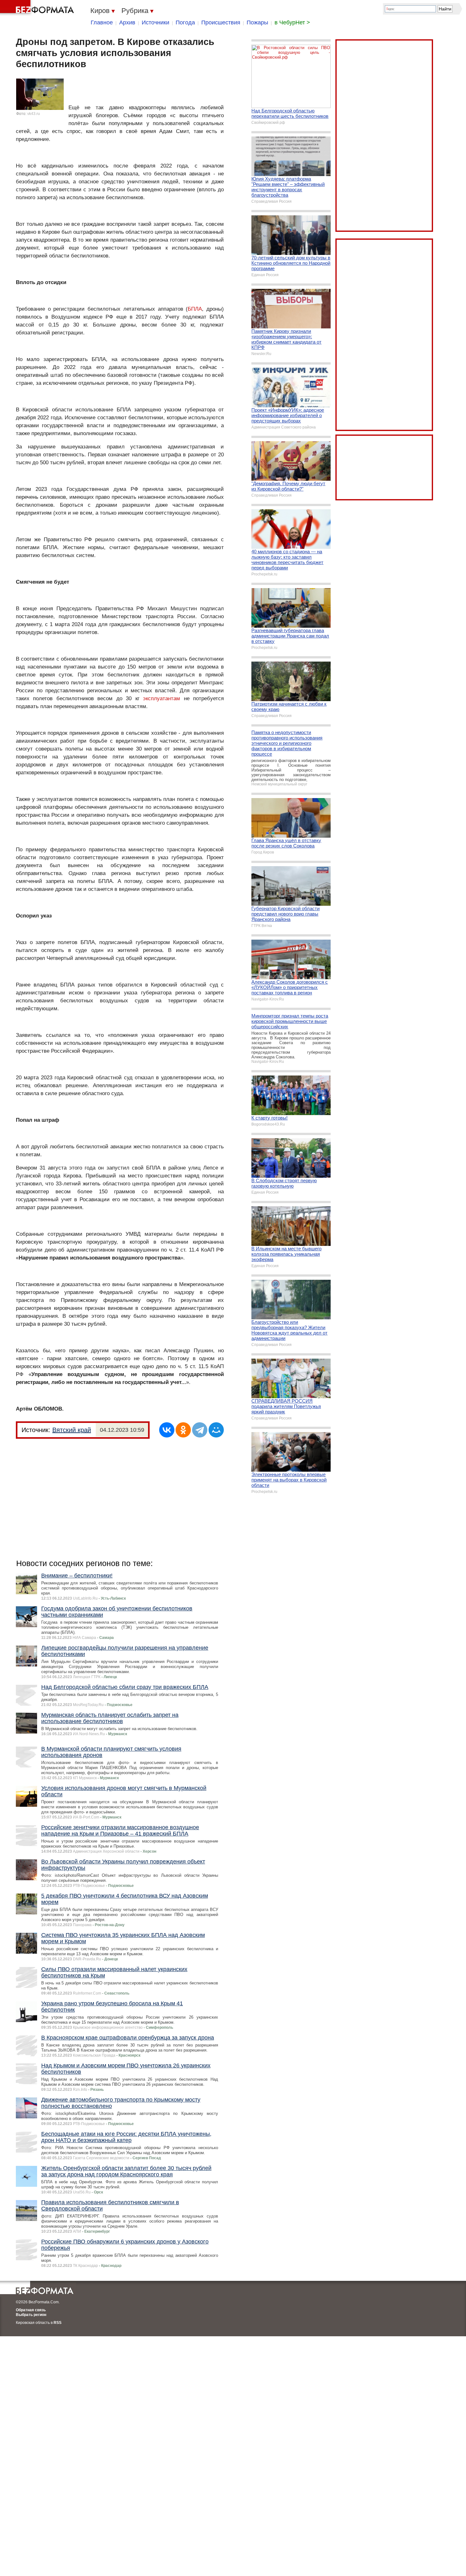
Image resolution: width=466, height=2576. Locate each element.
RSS (58, 2323)
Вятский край (72, 1430)
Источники (155, 22)
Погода (185, 22)
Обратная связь (31, 2310)
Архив (127, 22)
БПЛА (195, 309)
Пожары (257, 22)
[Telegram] (200, 1430)
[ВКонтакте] (167, 1430)
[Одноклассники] (183, 1430)
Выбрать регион (31, 2315)
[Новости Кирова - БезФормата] (38, 8)
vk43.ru (34, 114)
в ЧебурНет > (292, 22)
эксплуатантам (162, 698)
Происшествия (221, 22)
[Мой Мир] (216, 1430)
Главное (102, 22)
